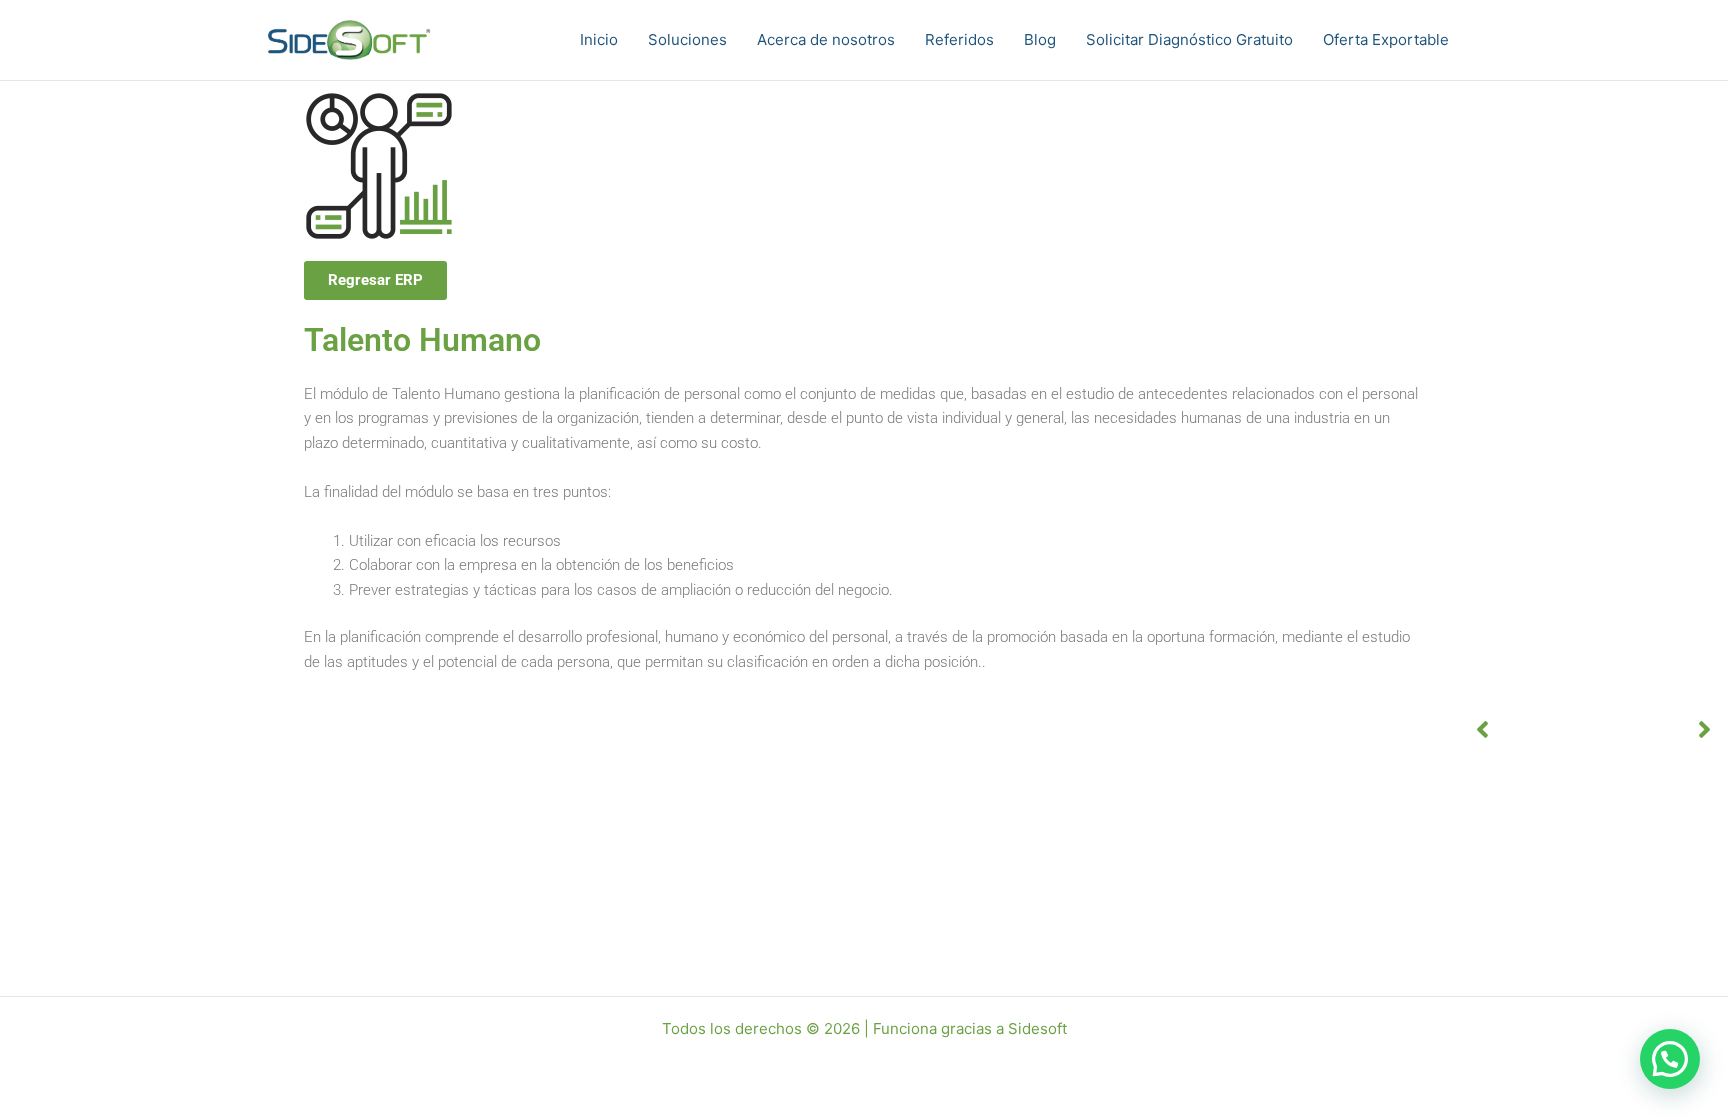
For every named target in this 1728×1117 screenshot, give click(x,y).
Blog (1040, 39)
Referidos (959, 39)
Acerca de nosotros (826, 39)
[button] (1670, 1059)
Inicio (599, 39)
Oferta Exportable (1386, 39)
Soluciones (687, 39)
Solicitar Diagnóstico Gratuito (1189, 39)
